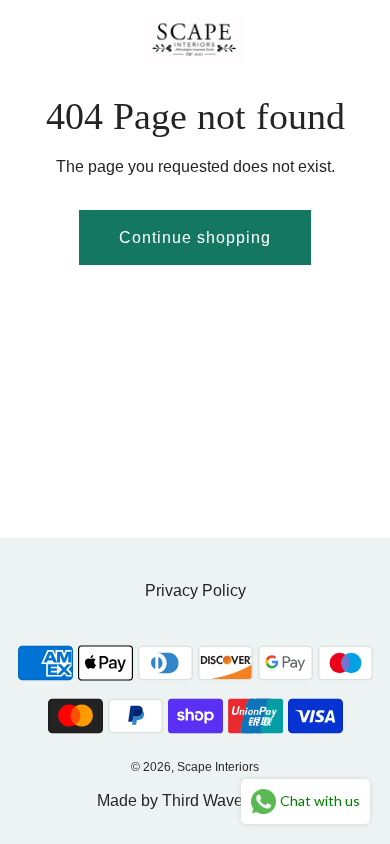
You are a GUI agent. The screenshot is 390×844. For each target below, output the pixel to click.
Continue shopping (195, 237)
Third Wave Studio (227, 800)
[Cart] (353, 39)
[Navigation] (25, 39)
